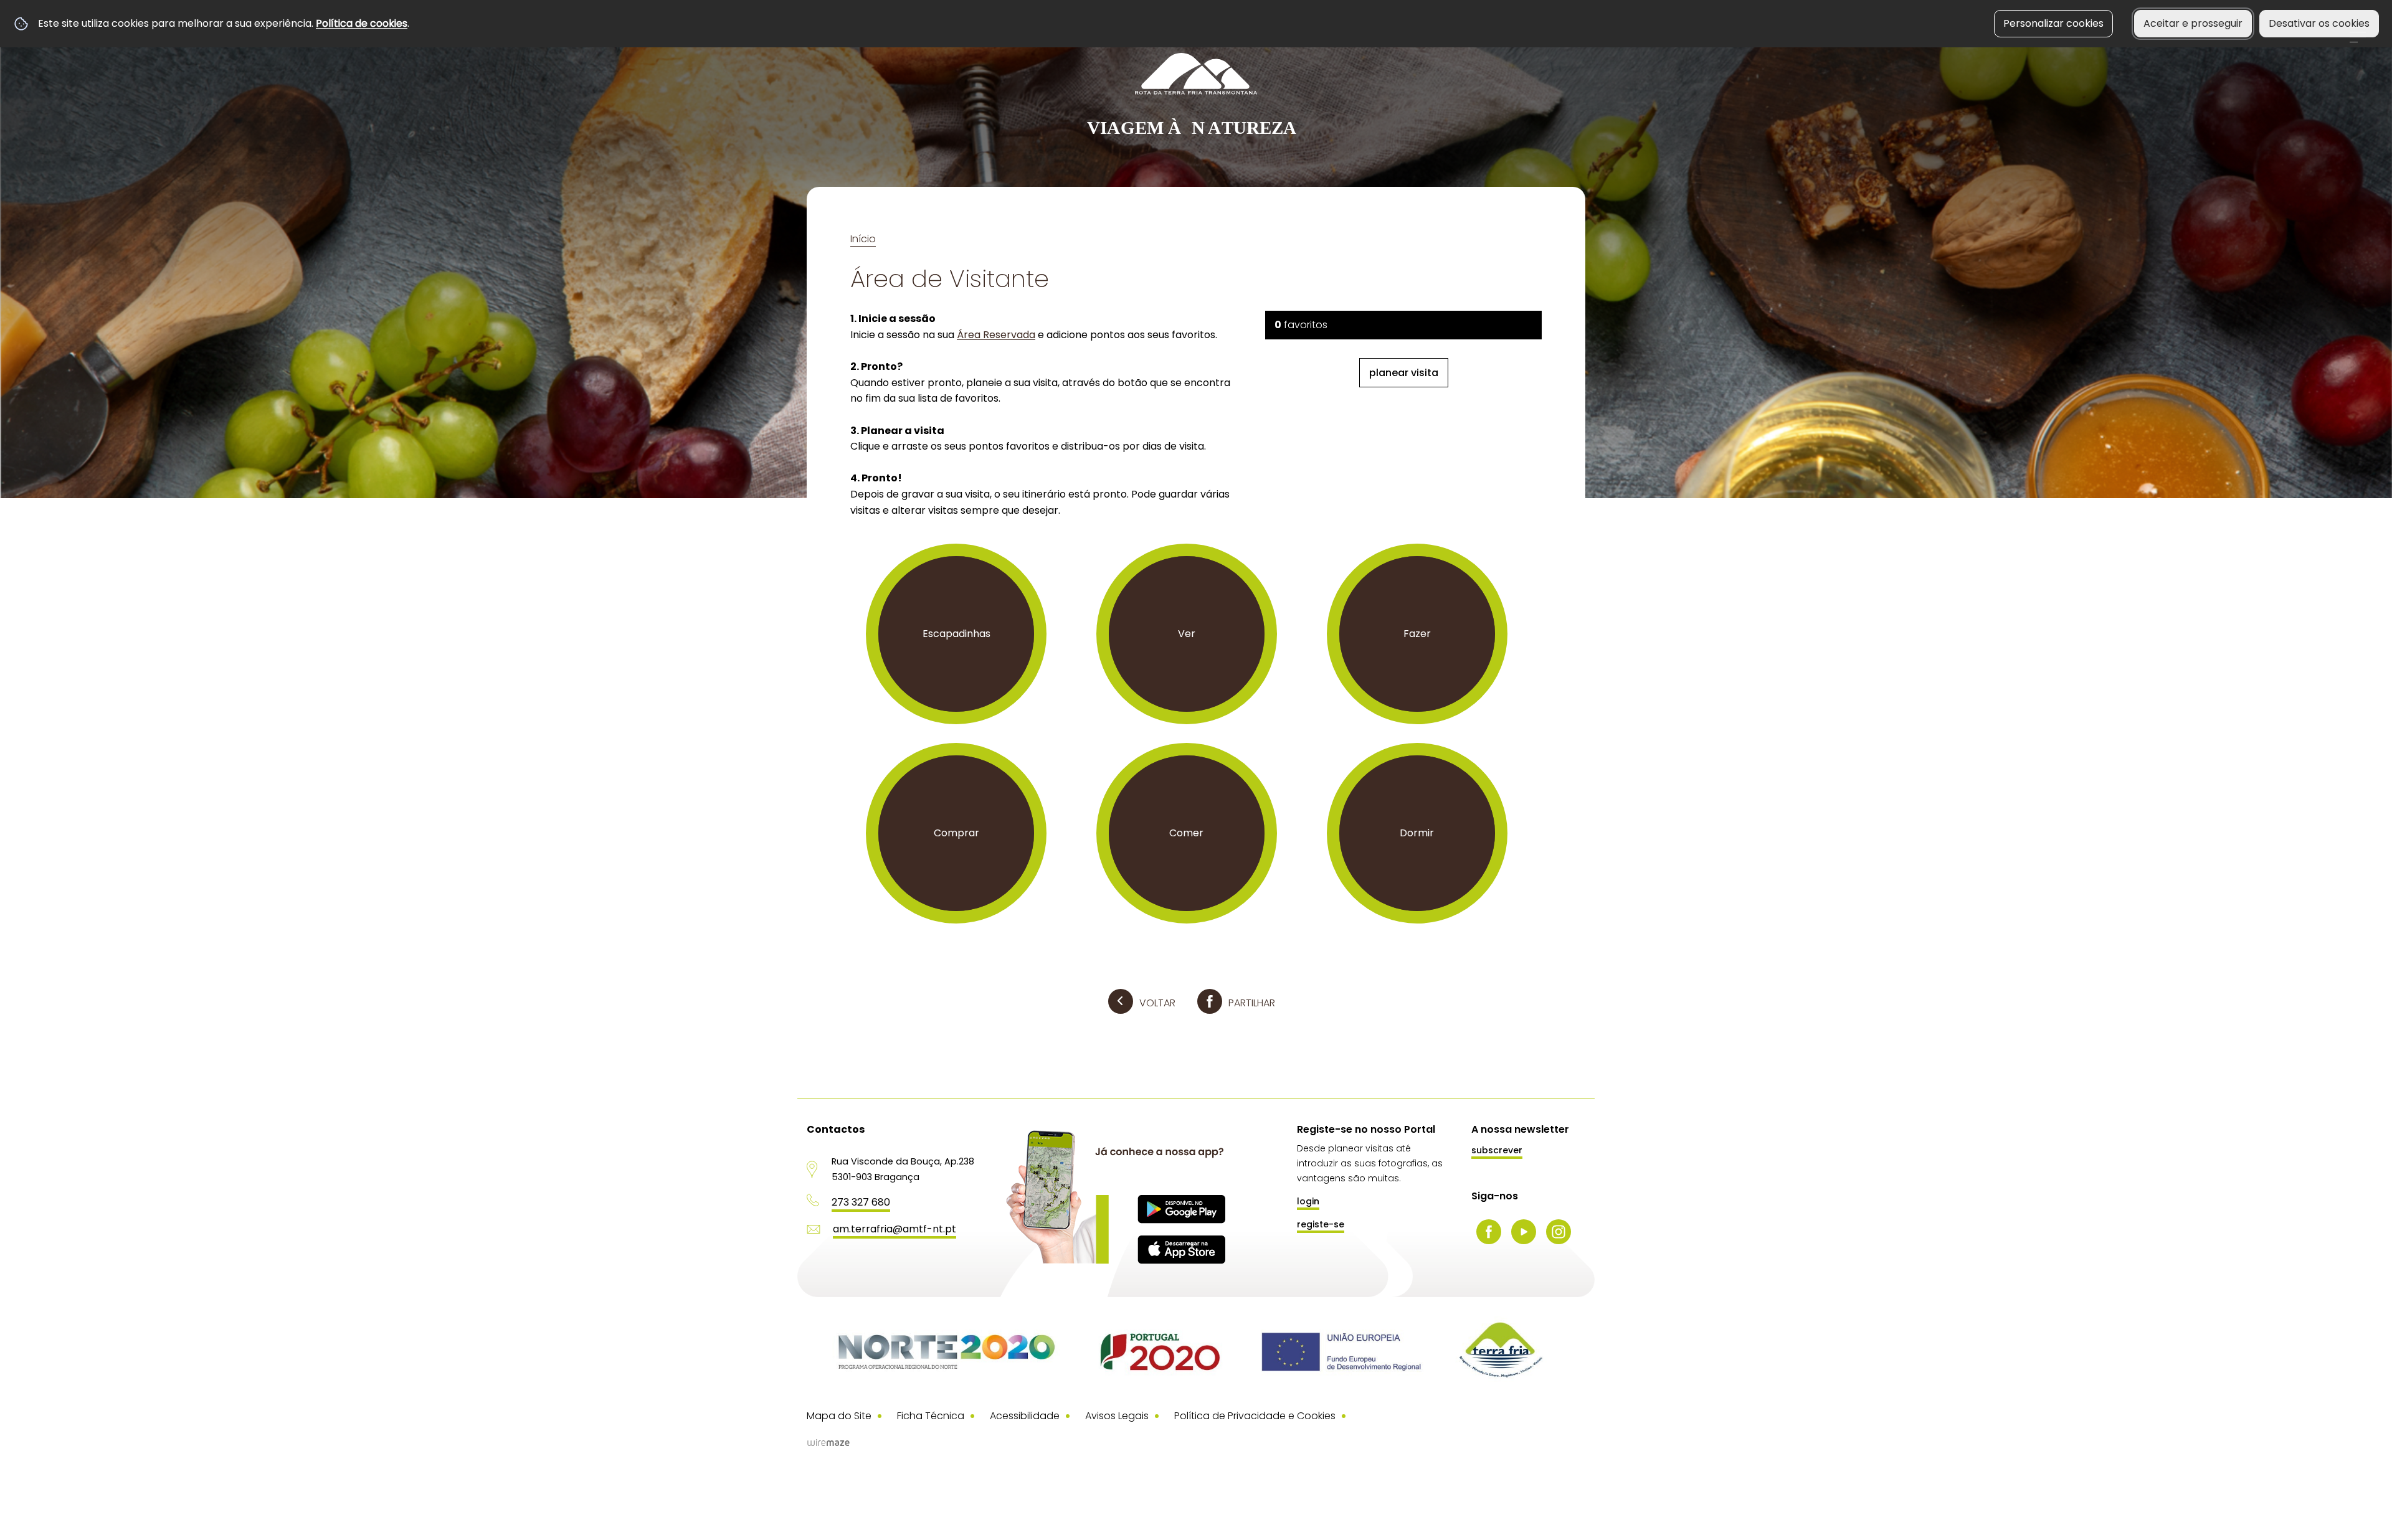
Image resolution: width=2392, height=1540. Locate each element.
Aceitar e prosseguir (2193, 23)
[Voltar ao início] (1196, 96)
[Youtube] (1524, 1232)
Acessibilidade (1025, 1416)
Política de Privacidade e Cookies (1255, 1416)
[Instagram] (1559, 1232)
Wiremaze (828, 1443)
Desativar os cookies (2319, 23)
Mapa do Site (839, 1416)
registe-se (1321, 1224)
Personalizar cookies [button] (2053, 23)
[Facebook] (1489, 1232)
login (1308, 1201)
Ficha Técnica (931, 1416)
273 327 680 (861, 1202)
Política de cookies (362, 23)
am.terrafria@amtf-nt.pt (895, 1229)
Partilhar (1252, 1003)
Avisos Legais (1117, 1416)
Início (863, 239)
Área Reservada (996, 335)
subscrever (1497, 1150)
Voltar (1157, 1003)
